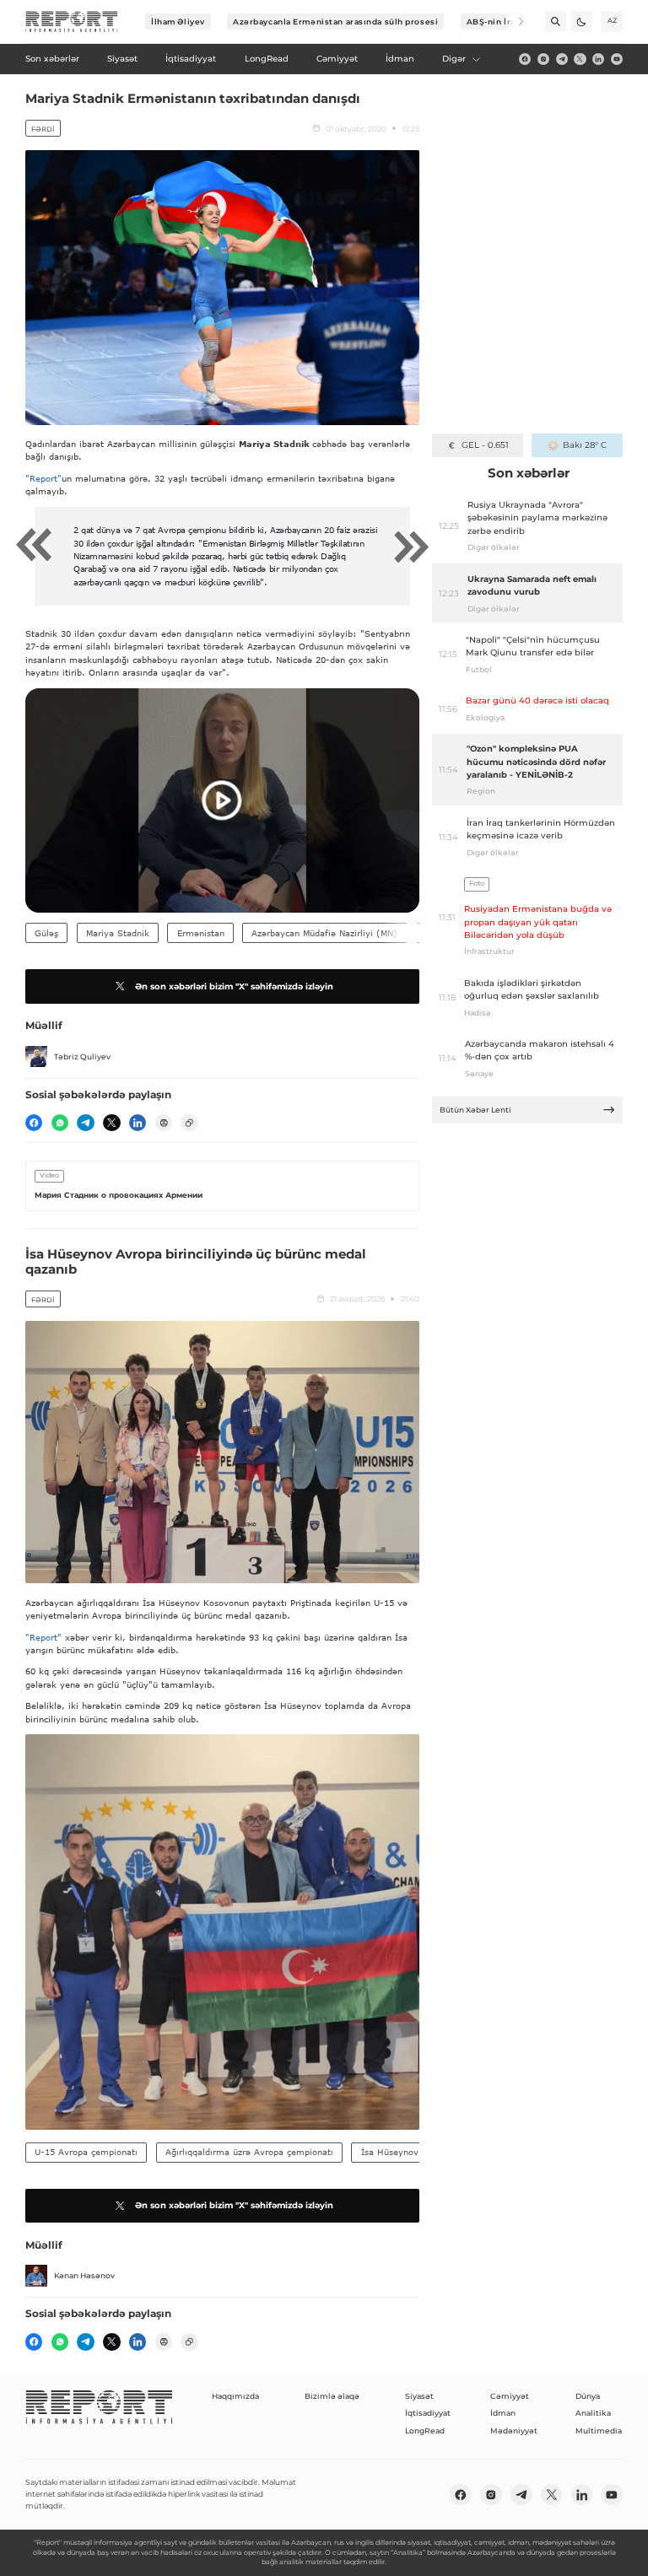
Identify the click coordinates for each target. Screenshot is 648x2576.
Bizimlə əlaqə (332, 2396)
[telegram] (562, 59)
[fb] (525, 59)
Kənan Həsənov (84, 2275)
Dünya (588, 2396)
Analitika (593, 2413)
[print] (164, 1123)
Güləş (46, 933)
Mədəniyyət (514, 2430)
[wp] (60, 1123)
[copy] (189, 1123)
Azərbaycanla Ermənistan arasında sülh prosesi (335, 22)
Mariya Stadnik (118, 933)
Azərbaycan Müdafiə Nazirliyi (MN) (324, 933)
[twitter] (580, 59)
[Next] (513, 22)
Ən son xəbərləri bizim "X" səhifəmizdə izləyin (234, 986)
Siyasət (419, 2396)
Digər (454, 59)
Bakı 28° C (584, 445)
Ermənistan (201, 933)
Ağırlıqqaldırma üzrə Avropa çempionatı (249, 2152)
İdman (503, 2413)
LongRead (425, 2430)
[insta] (543, 59)
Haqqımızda (235, 2396)
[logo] (72, 22)
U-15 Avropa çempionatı (86, 2152)
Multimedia (599, 2430)
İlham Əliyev (178, 22)
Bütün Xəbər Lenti (475, 1110)
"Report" (43, 478)
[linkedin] (598, 59)
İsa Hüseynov (390, 2152)
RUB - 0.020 (485, 445)
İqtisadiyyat (428, 2413)
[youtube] (617, 59)
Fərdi (43, 129)
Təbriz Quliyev (82, 1056)
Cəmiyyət (510, 2396)
